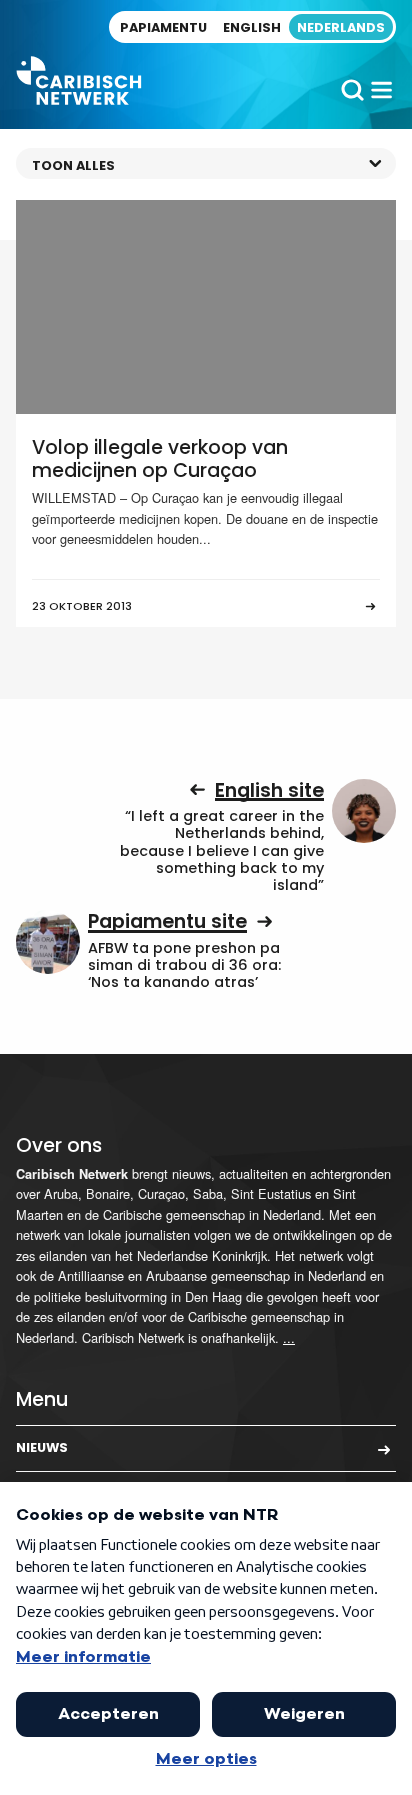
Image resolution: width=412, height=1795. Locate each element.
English (252, 27)
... (289, 1337)
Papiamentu (163, 27)
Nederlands (341, 27)
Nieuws (42, 1447)
